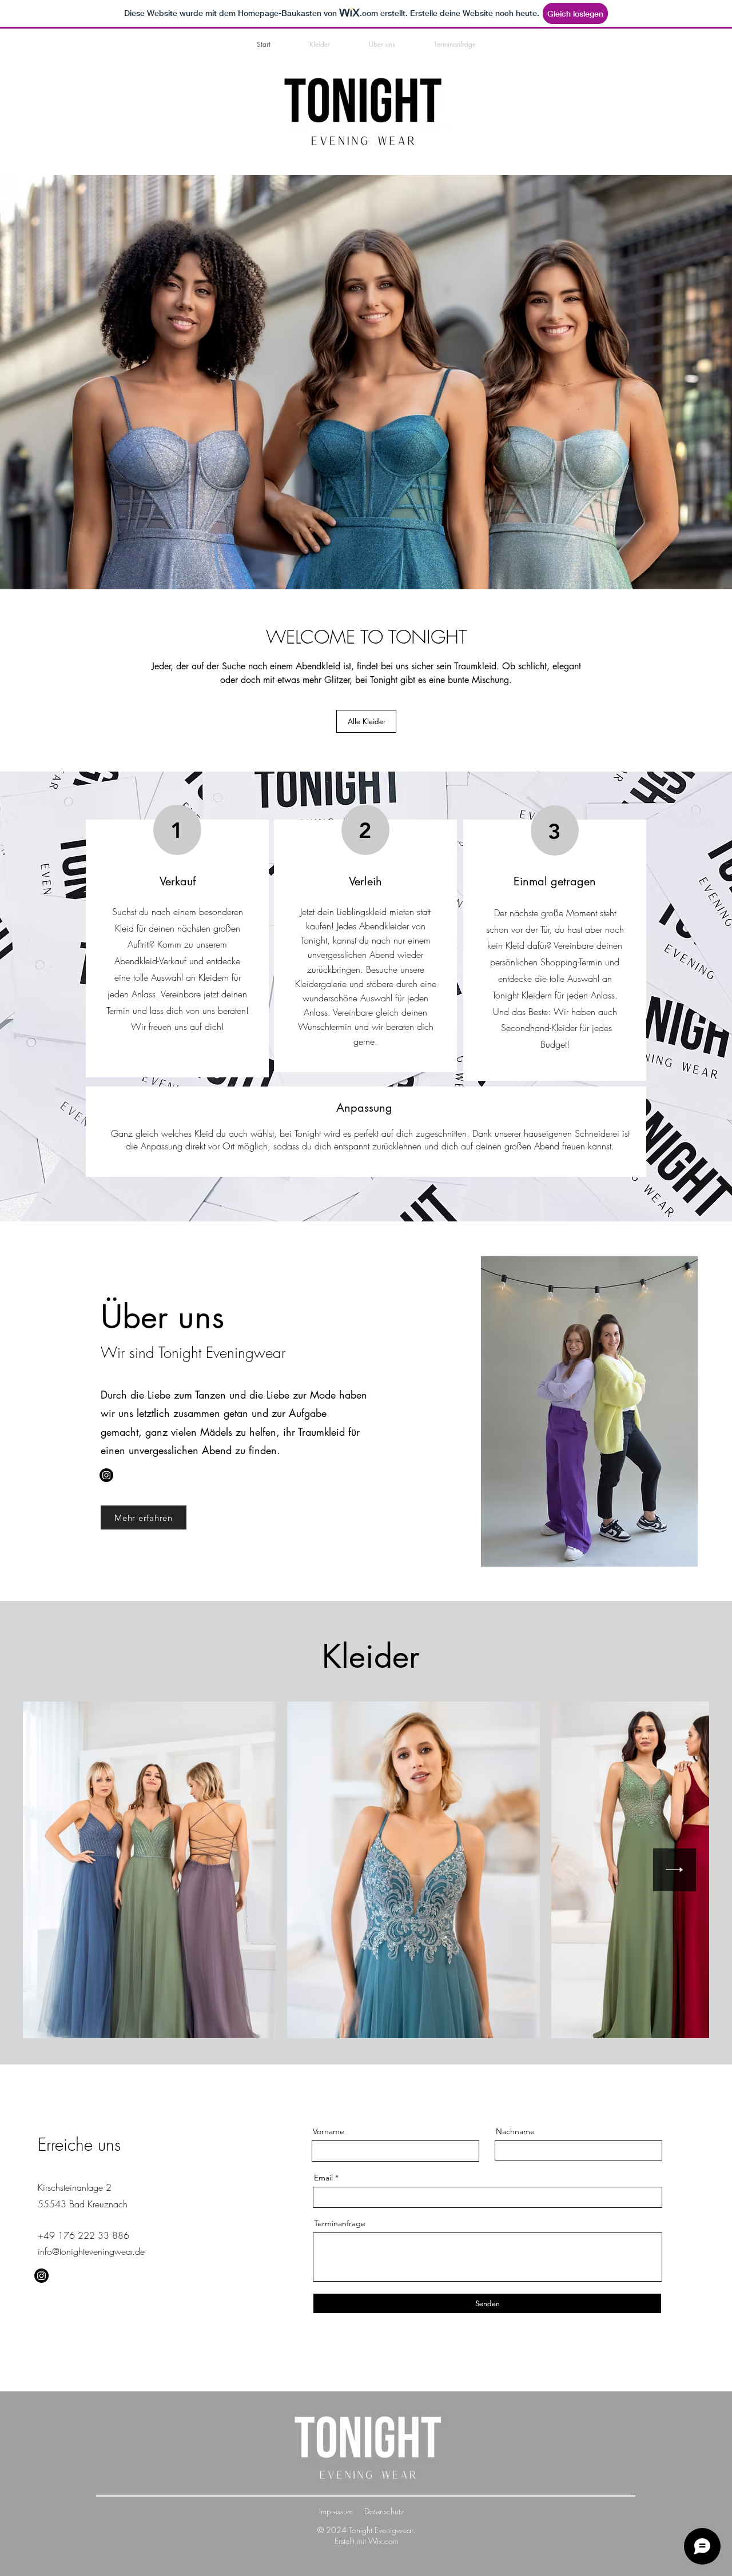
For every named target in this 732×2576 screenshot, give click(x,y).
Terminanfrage (340, 2223)
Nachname (515, 2131)
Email (323, 2178)
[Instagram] (106, 1475)
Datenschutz (384, 2511)
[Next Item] (675, 1870)
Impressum (336, 2511)
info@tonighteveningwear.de (91, 2251)
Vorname (329, 2131)
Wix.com (383, 2541)
